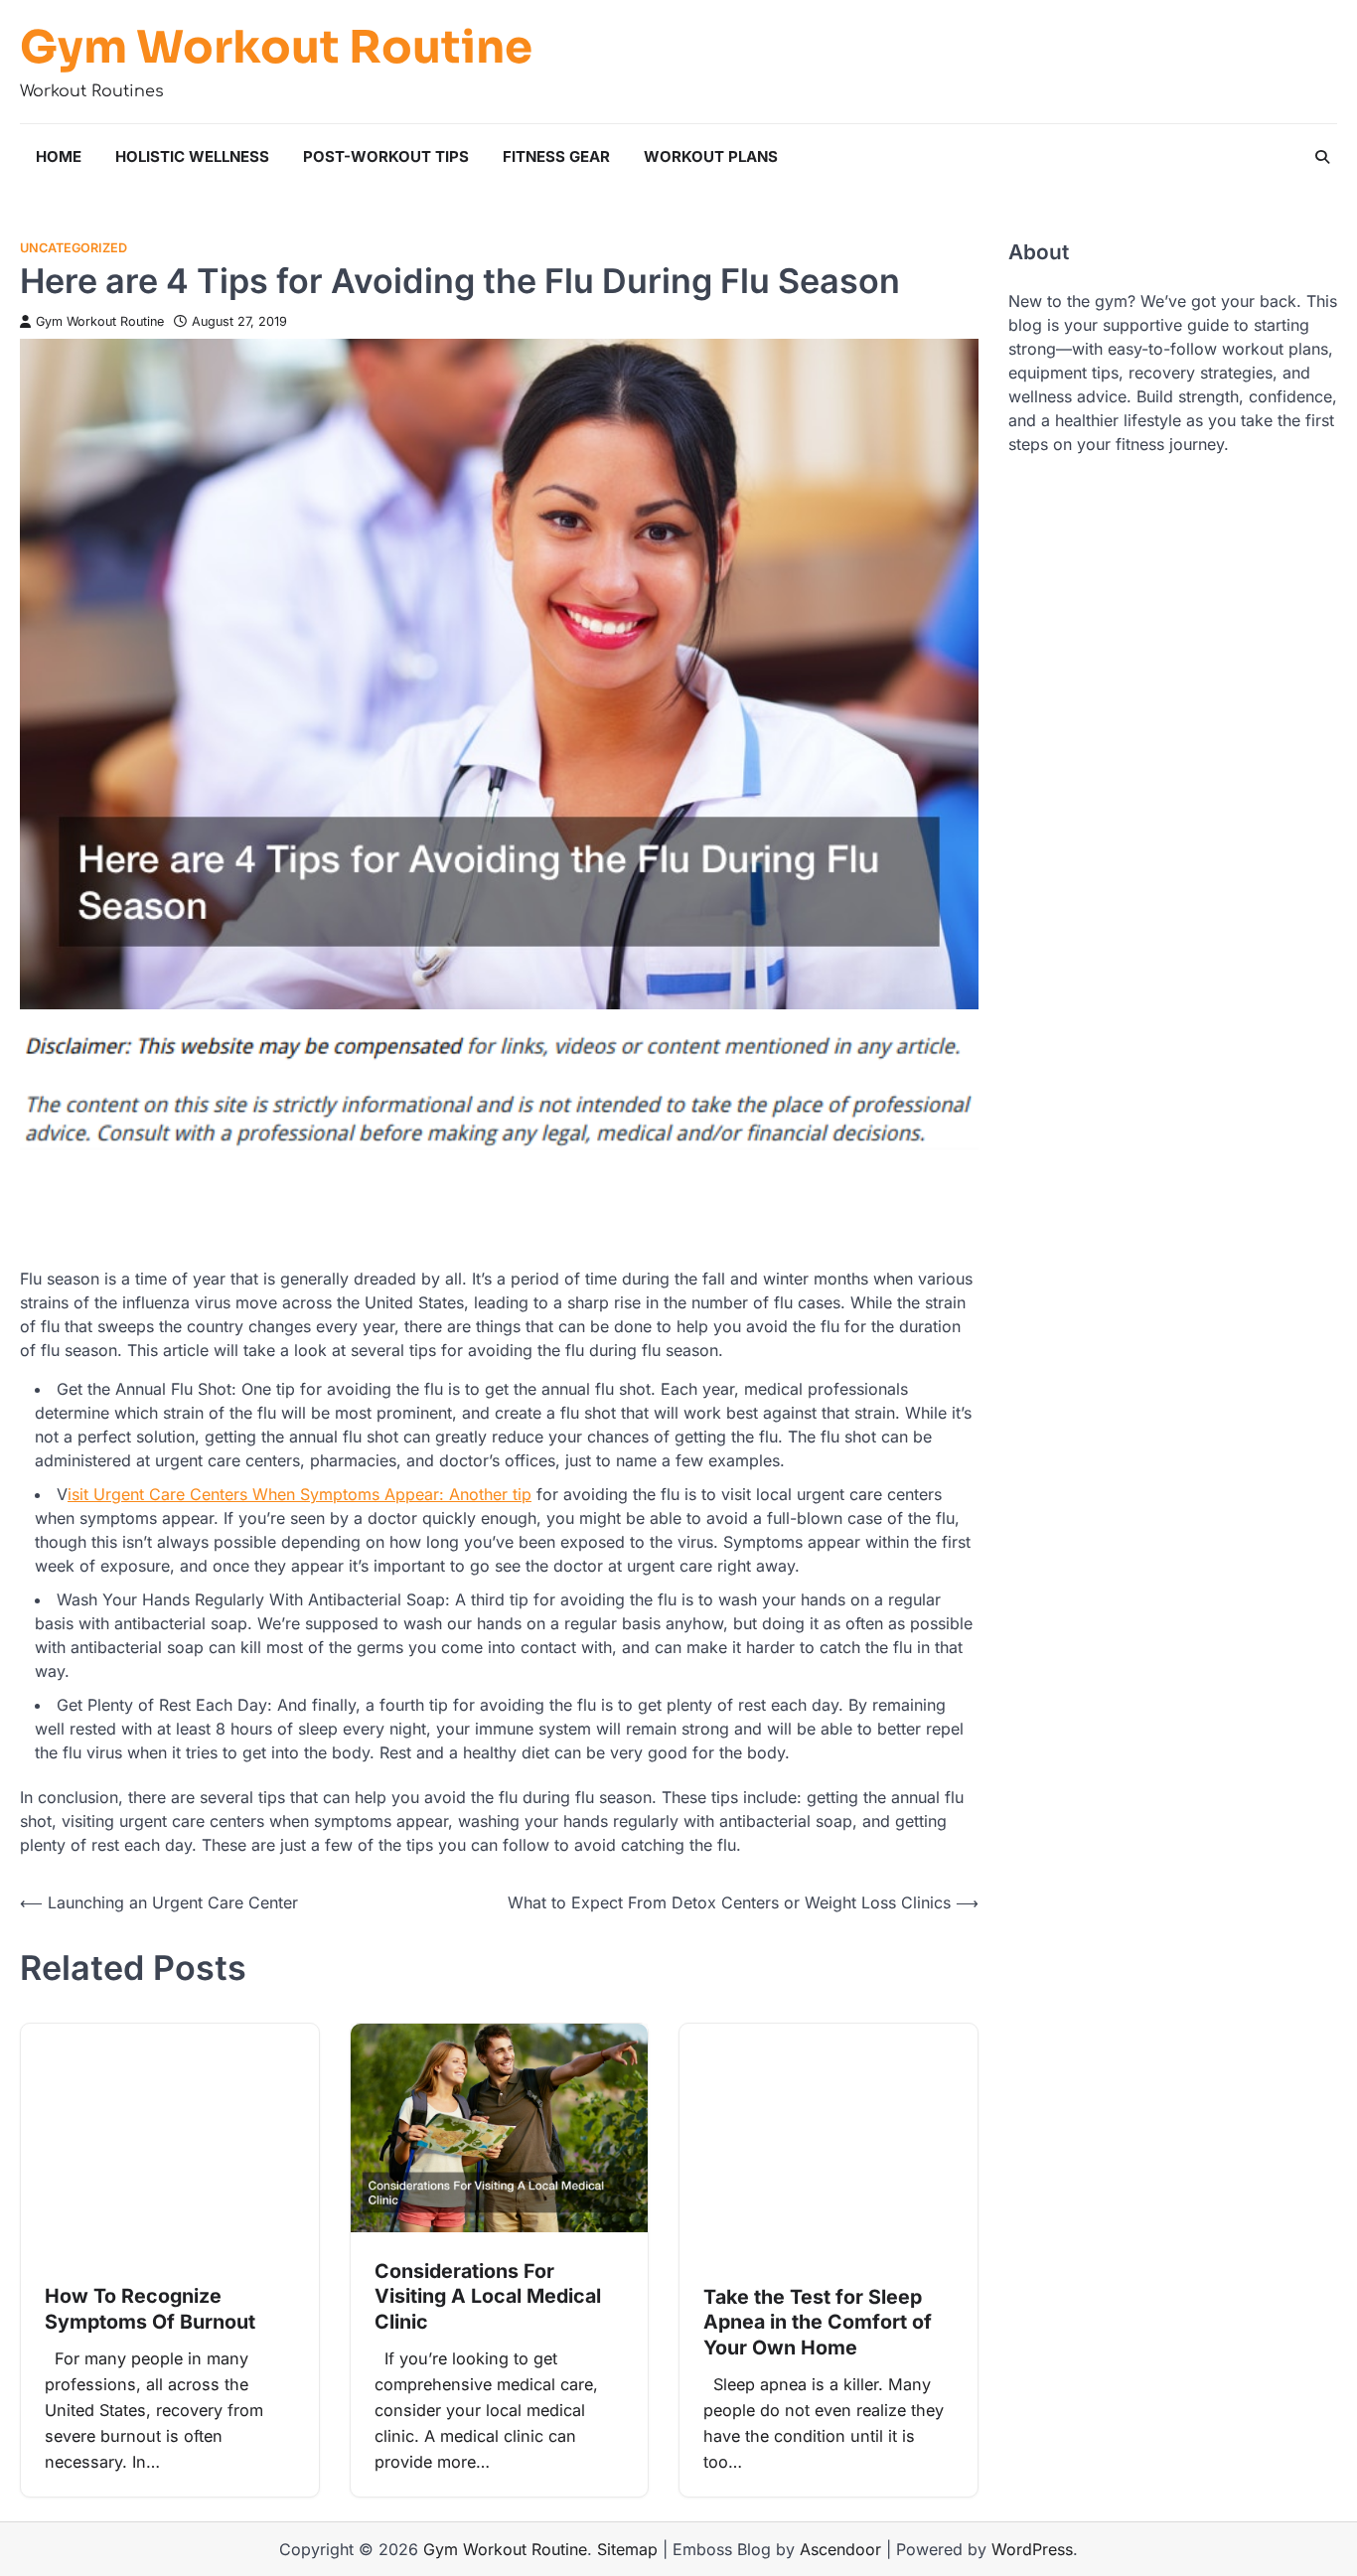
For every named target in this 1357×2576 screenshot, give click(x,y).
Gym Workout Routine (276, 48)
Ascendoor (840, 2549)
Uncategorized (74, 248)
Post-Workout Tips (386, 156)
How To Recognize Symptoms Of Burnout (150, 2309)
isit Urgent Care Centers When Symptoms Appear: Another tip (300, 1494)
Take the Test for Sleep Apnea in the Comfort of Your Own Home (818, 2322)
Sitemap (627, 2549)
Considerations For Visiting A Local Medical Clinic (488, 2296)
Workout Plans (711, 156)
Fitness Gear (556, 156)
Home (59, 156)
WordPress (1032, 2549)
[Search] (1322, 157)
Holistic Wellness (192, 156)
